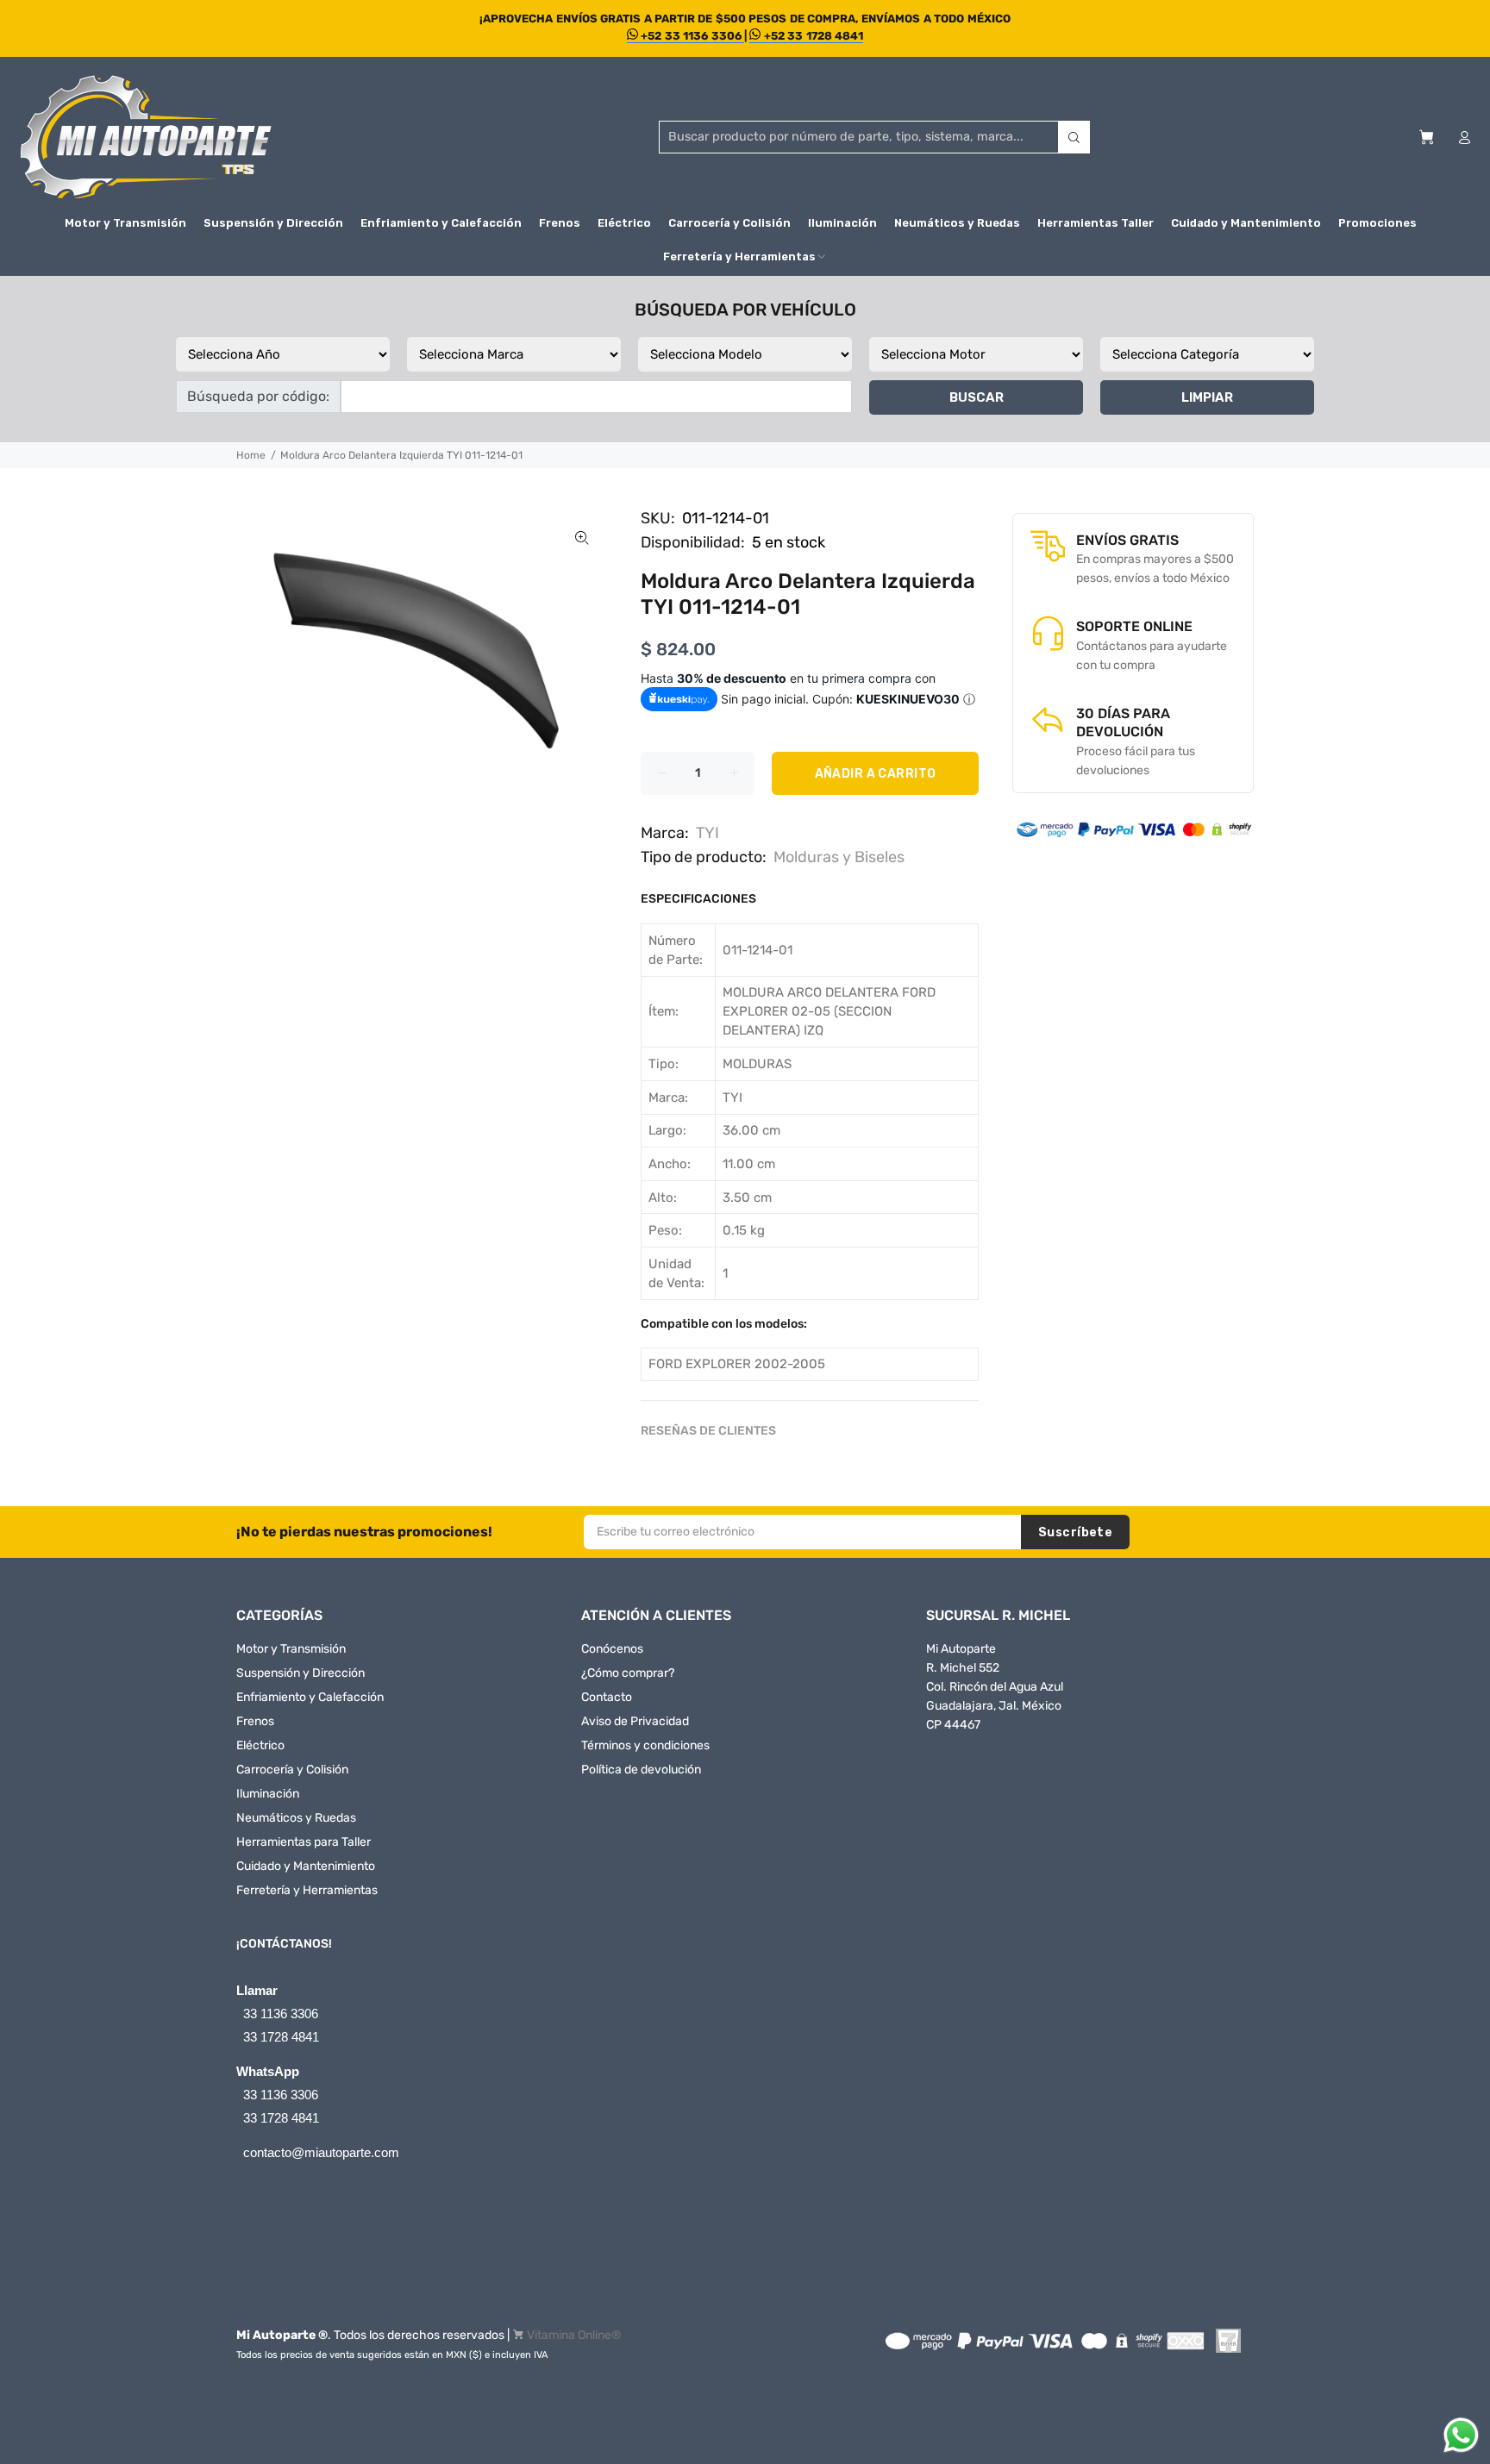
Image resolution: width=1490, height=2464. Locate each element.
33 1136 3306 (281, 2014)
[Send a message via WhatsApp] (1461, 2435)
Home (251, 455)
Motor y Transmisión (291, 1649)
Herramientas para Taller (304, 1842)
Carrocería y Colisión (292, 1770)
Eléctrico (260, 1745)
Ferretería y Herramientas (307, 1890)
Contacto (607, 1697)
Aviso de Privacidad (635, 1721)
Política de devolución (641, 1770)
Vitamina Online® (574, 2335)
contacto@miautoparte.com (321, 2152)
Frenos (255, 1721)
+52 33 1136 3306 (691, 36)
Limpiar (1207, 397)
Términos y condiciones (645, 1745)
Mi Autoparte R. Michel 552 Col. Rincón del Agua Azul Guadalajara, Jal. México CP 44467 (995, 1687)
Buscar (977, 397)
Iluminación (268, 1794)
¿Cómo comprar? (628, 1673)
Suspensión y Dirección (301, 1673)
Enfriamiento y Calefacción (310, 1697)
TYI (707, 833)
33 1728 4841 (281, 2037)
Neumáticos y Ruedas (296, 1818)
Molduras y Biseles (839, 857)
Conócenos (612, 1649)
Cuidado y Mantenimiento (306, 1866)
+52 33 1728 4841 (812, 36)
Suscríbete (1075, 1532)
